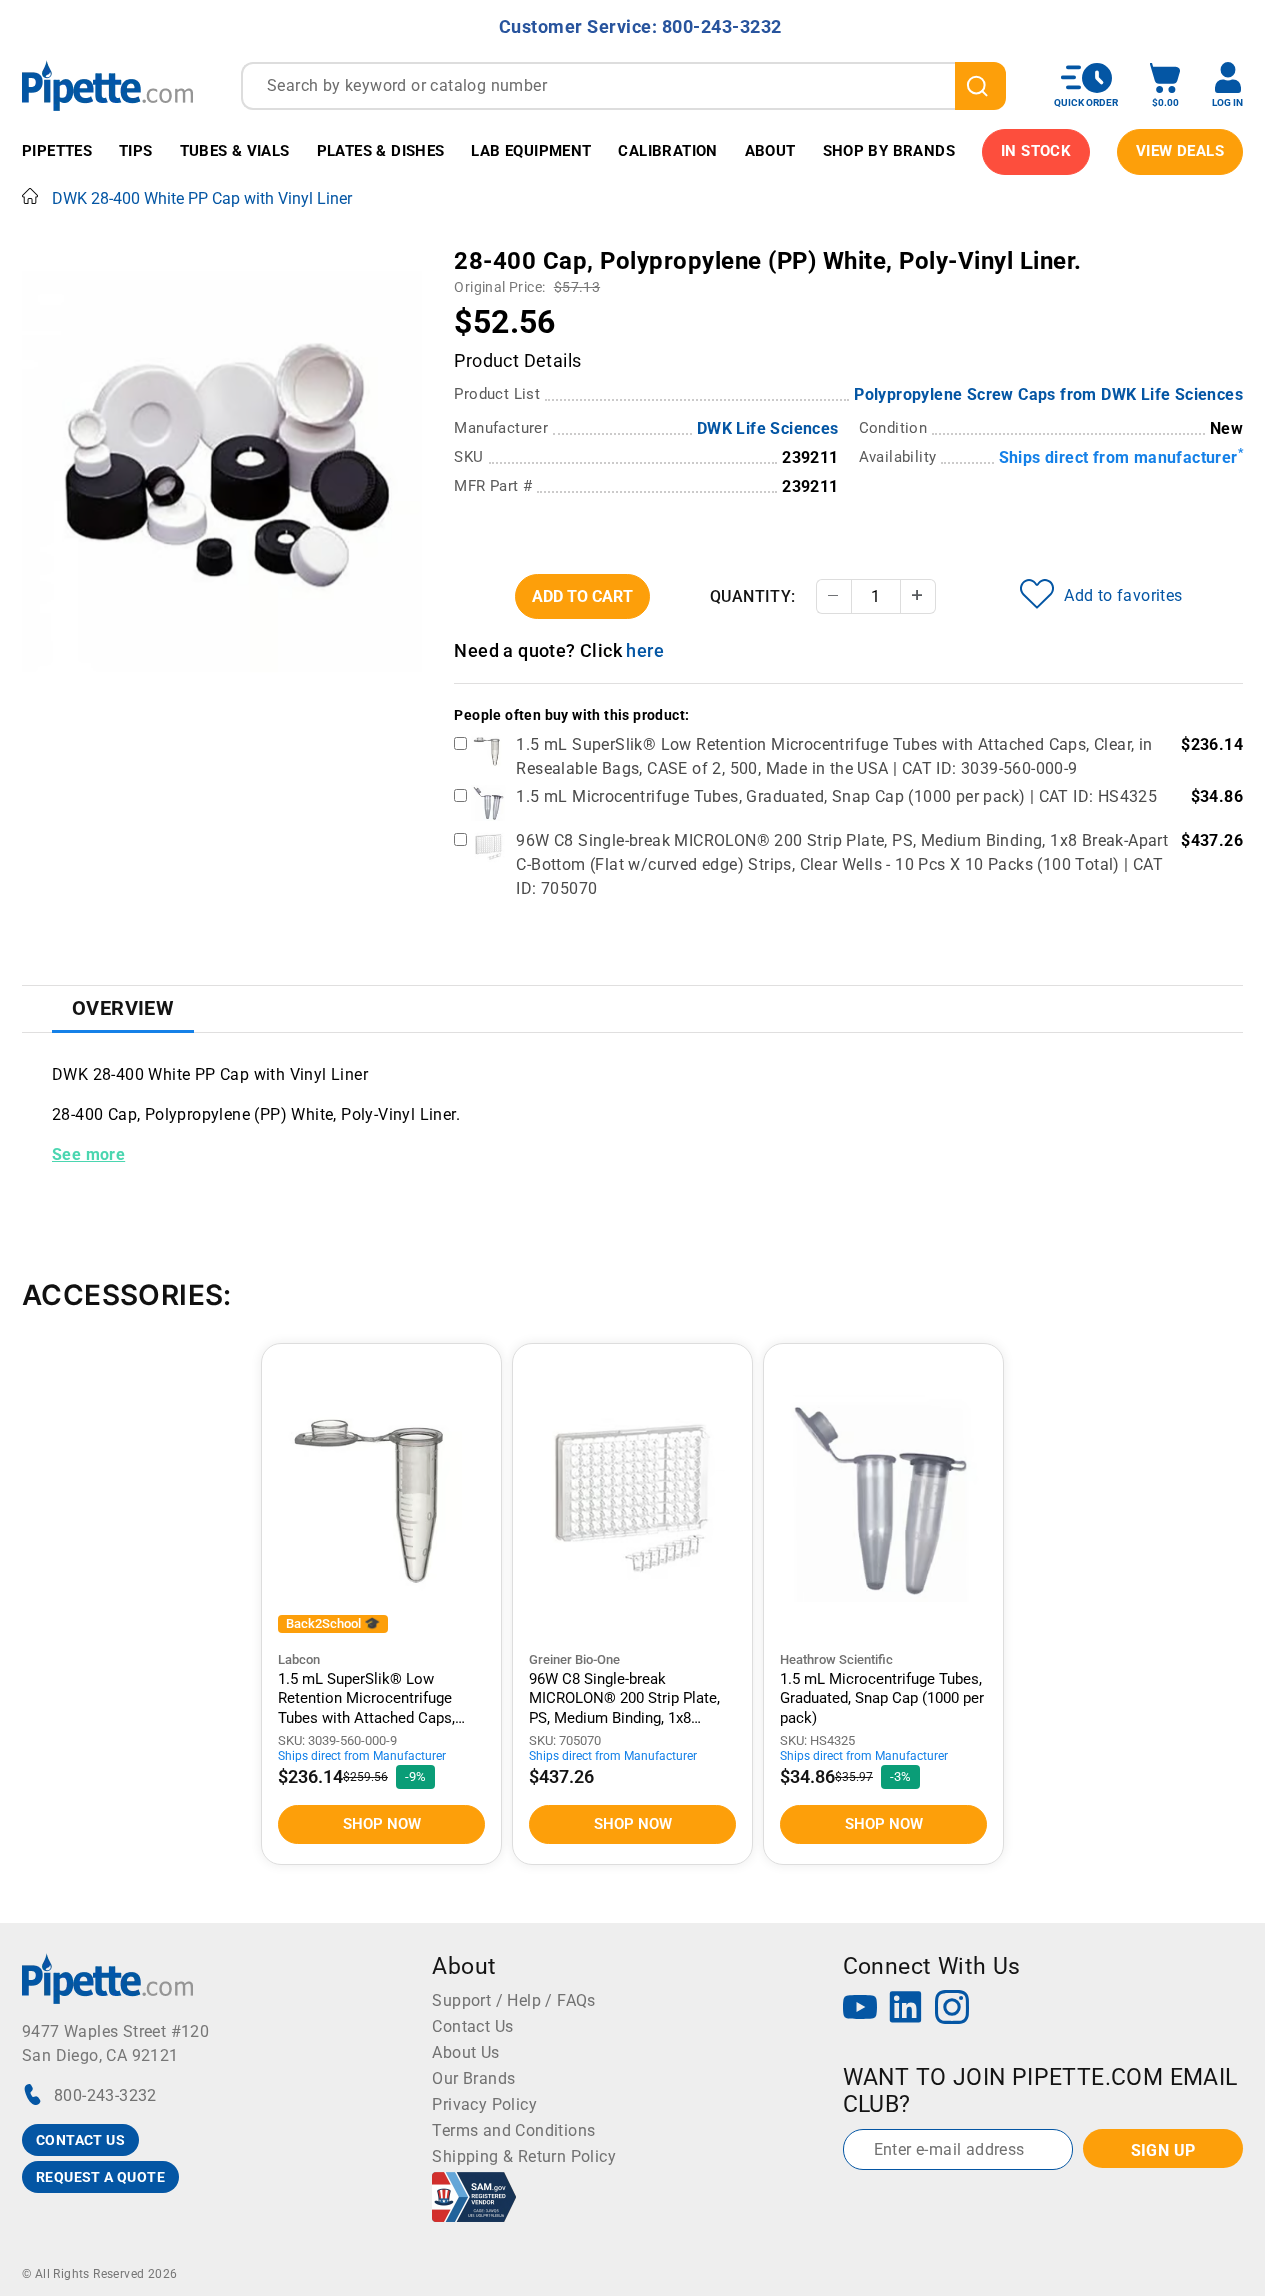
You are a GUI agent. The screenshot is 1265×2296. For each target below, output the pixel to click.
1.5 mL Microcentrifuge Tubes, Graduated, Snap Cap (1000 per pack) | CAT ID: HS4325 (836, 796)
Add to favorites (1123, 595)
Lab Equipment (531, 151)
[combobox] (623, 86)
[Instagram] (952, 2009)
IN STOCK (1036, 151)
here (645, 650)
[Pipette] (107, 85)
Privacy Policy (484, 2104)
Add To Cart (582, 596)
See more (88, 1154)
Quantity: (753, 596)
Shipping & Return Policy (524, 2156)
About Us (465, 2052)
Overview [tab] (123, 1008)
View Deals (1180, 151)
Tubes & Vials (235, 151)
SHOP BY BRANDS (889, 151)
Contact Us (472, 2026)
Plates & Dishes (381, 151)
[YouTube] (860, 2009)
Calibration (667, 151)
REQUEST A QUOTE (100, 2177)
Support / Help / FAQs (513, 2000)
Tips (136, 151)
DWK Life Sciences (768, 428)
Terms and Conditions (513, 2130)
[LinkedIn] (906, 2009)
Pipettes (57, 151)
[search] (980, 86)
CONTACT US (80, 2140)
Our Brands (473, 2078)
